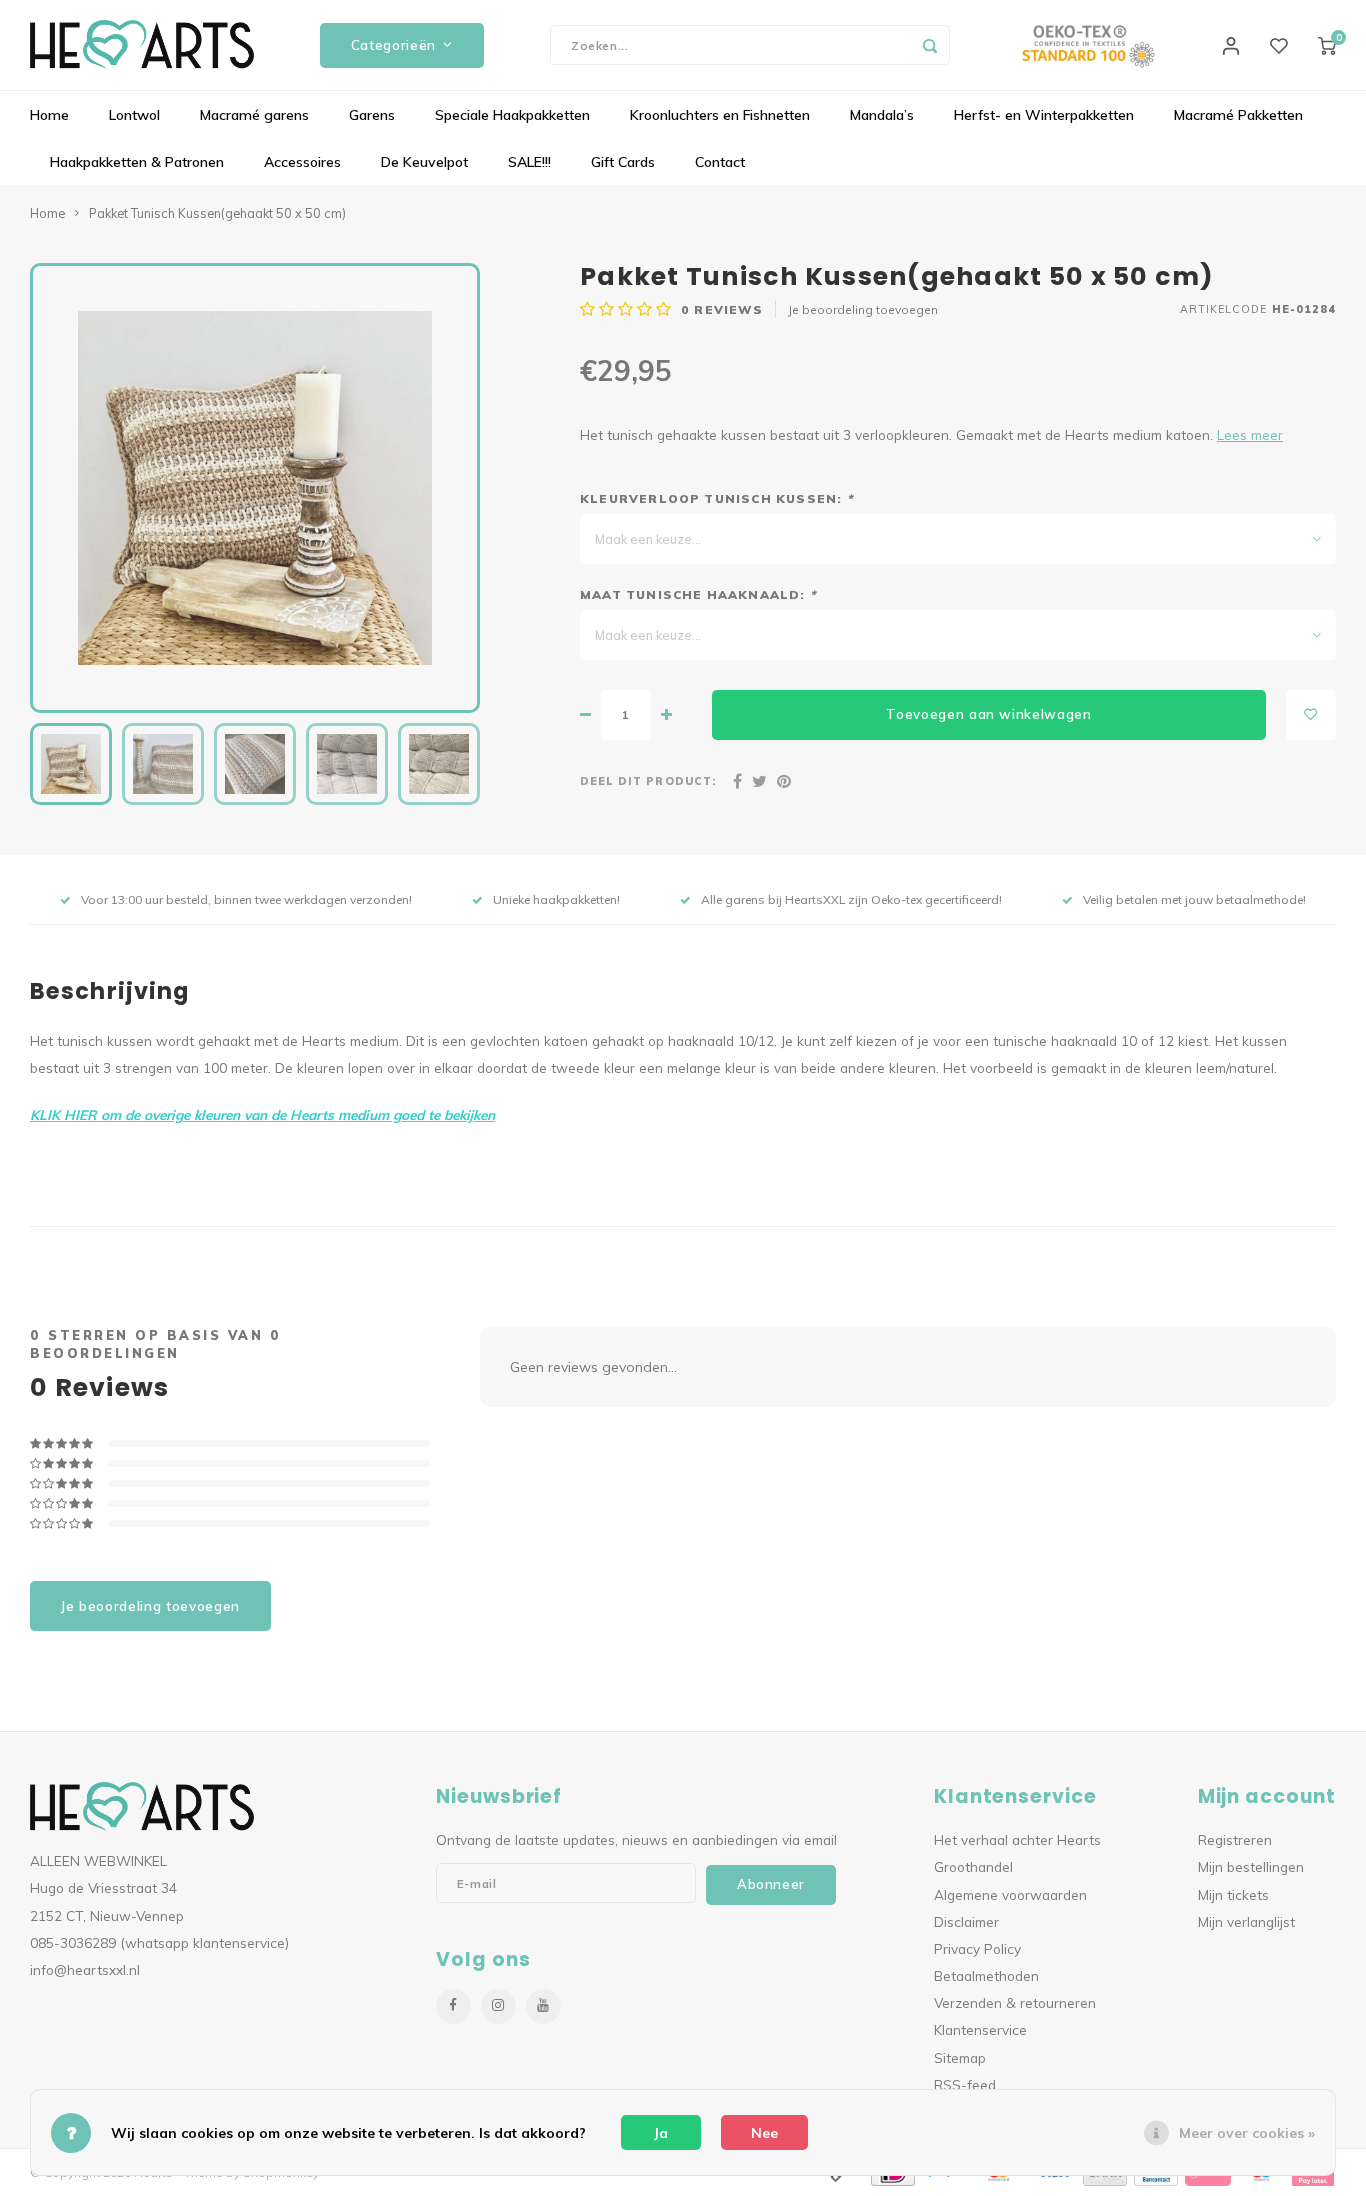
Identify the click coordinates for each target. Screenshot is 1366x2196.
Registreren (1235, 1839)
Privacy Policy (977, 1948)
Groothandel (973, 1866)
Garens (372, 115)
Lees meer (1250, 434)
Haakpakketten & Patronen (137, 162)
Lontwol (134, 115)
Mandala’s (882, 115)
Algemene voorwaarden (1010, 1894)
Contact (720, 162)
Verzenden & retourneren (1015, 2002)
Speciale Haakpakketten (512, 115)
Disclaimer (966, 1921)
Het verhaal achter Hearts (1017, 1839)
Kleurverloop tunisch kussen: (716, 498)
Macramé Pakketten (1238, 115)
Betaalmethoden (986, 1975)
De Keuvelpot (424, 162)
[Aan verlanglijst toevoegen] (1311, 715)
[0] (1327, 45)
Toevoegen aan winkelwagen (989, 714)
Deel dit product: (648, 781)
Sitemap (960, 2057)
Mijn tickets (1233, 1894)
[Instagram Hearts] (498, 2006)
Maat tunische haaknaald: (698, 594)
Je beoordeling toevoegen (863, 309)
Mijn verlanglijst (1246, 1921)
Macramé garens (254, 115)
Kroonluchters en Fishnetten (720, 115)
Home (49, 115)
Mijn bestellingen (1251, 1866)
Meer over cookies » (1247, 2133)
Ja (661, 2133)
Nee (764, 2133)
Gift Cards (623, 162)
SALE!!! (529, 162)
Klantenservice (980, 2029)
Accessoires (302, 162)
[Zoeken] (930, 45)
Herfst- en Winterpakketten (1044, 115)
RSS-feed (965, 2084)
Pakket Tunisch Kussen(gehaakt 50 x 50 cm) (217, 213)
